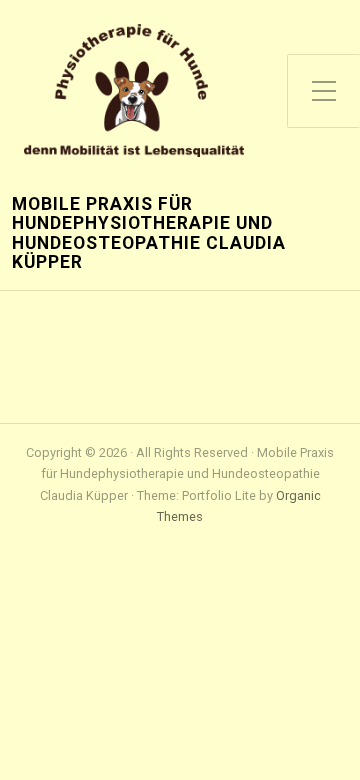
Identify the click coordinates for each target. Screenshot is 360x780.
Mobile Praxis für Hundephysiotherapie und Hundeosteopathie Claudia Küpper (149, 233)
